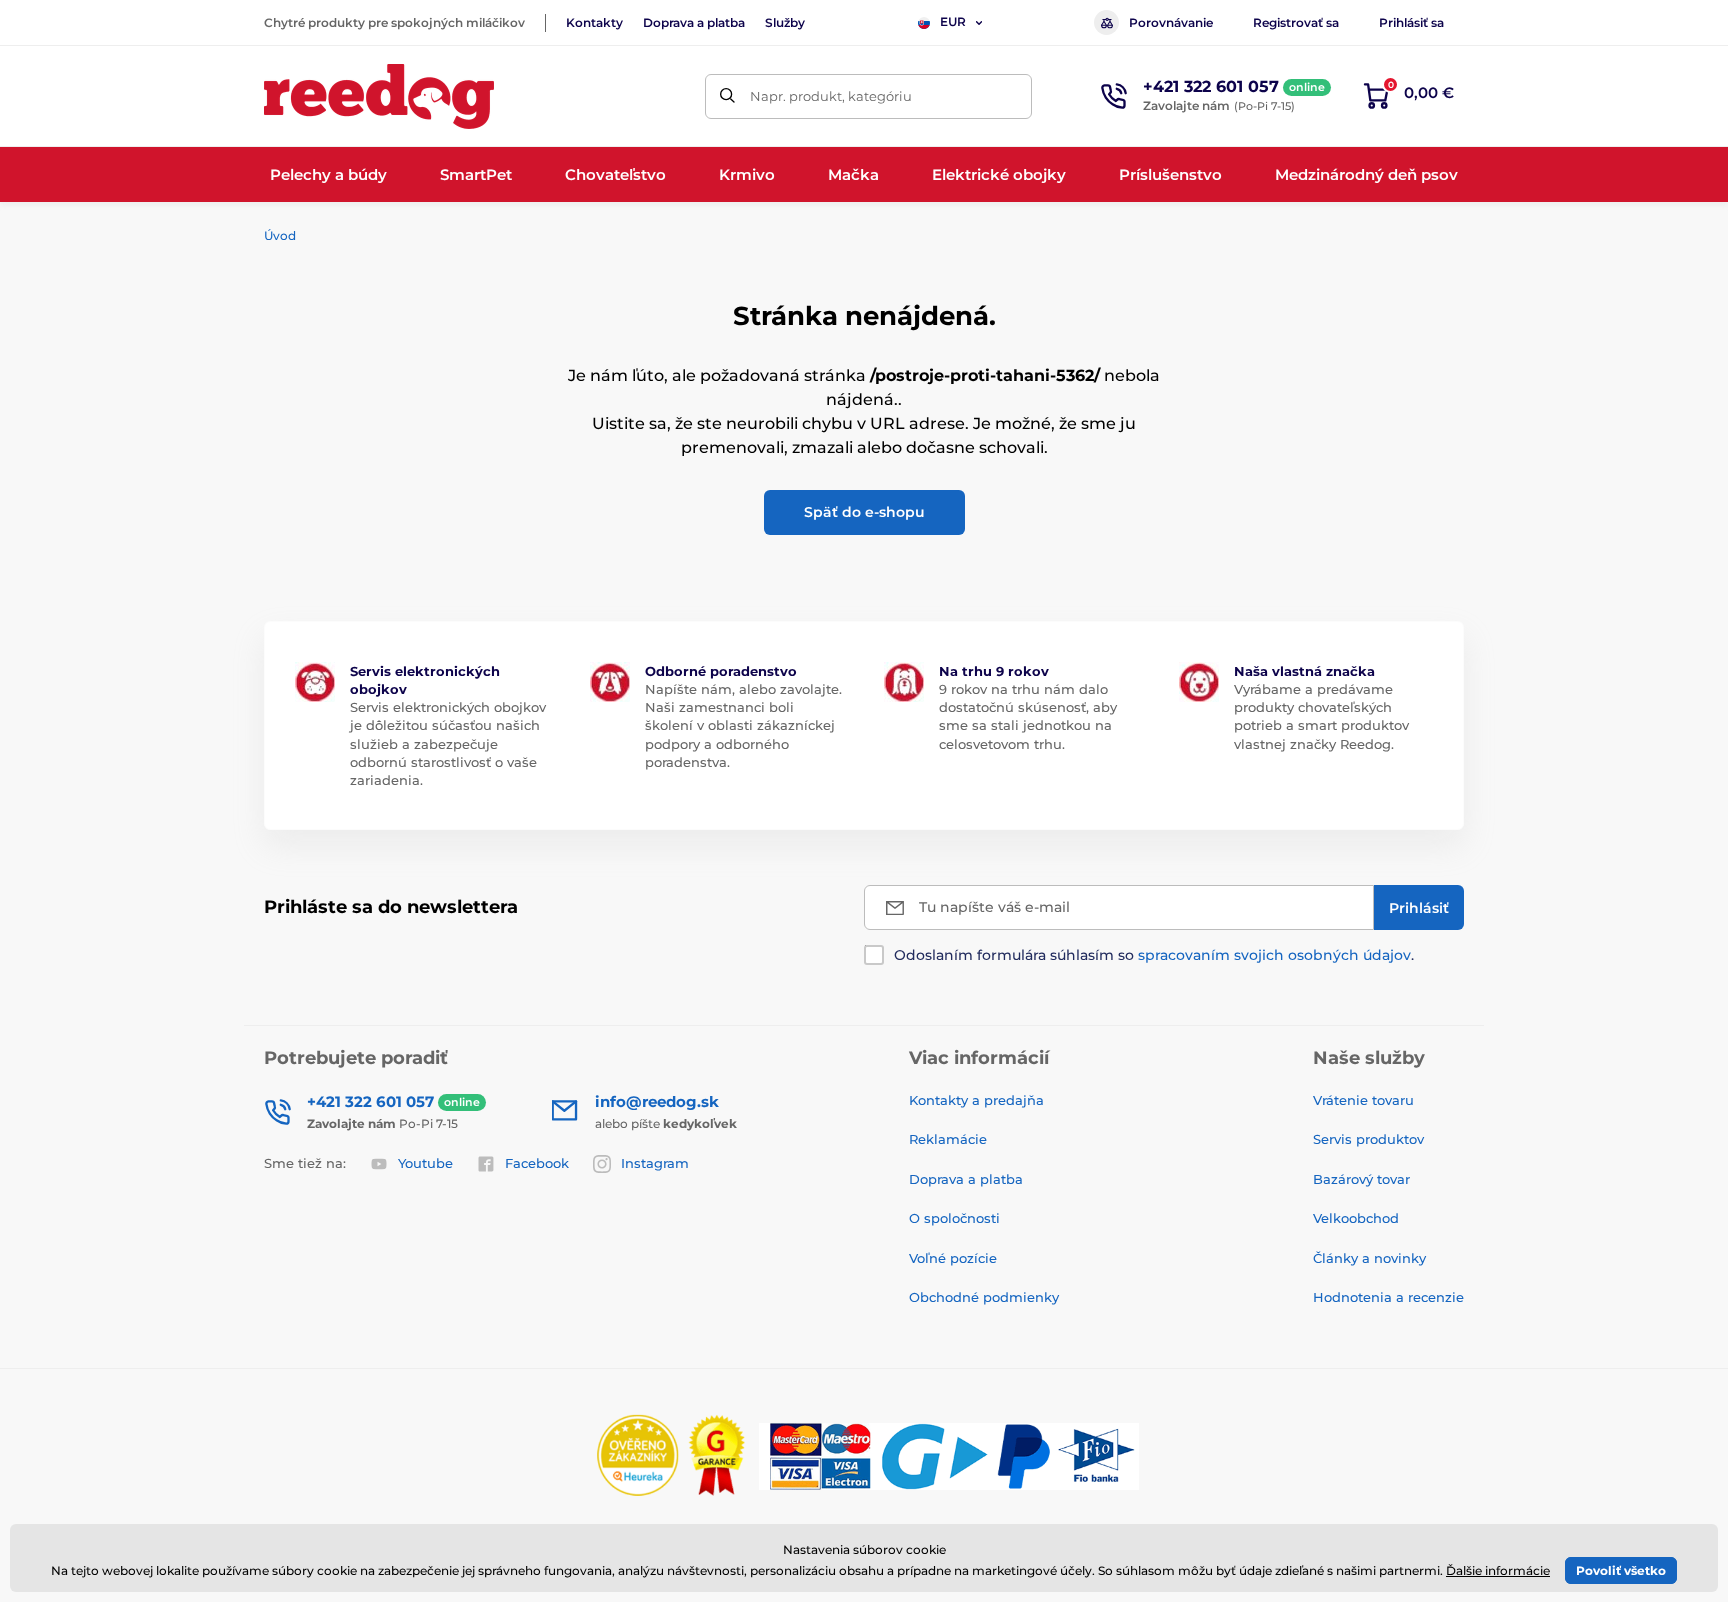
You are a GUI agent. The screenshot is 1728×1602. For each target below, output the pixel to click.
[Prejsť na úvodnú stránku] (379, 96)
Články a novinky (1369, 1258)
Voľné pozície (953, 1258)
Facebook (537, 1163)
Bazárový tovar (1361, 1179)
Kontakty (594, 22)
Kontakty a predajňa (976, 1100)
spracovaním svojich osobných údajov (1274, 955)
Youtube (425, 1163)
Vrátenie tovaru (1363, 1100)
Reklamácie (948, 1139)
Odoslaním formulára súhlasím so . (1154, 955)
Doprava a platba (694, 22)
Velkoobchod (1356, 1218)
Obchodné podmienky (984, 1297)
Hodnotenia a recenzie (1388, 1297)
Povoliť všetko (1621, 1570)
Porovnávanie (1171, 22)
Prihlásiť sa (1411, 22)
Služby (785, 22)
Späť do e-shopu (864, 512)
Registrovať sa (1296, 22)
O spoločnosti (954, 1218)
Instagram (655, 1163)
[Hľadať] (727, 96)
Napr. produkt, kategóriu (831, 96)
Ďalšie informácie (1498, 1570)
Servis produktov (1368, 1139)
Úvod (280, 235)
